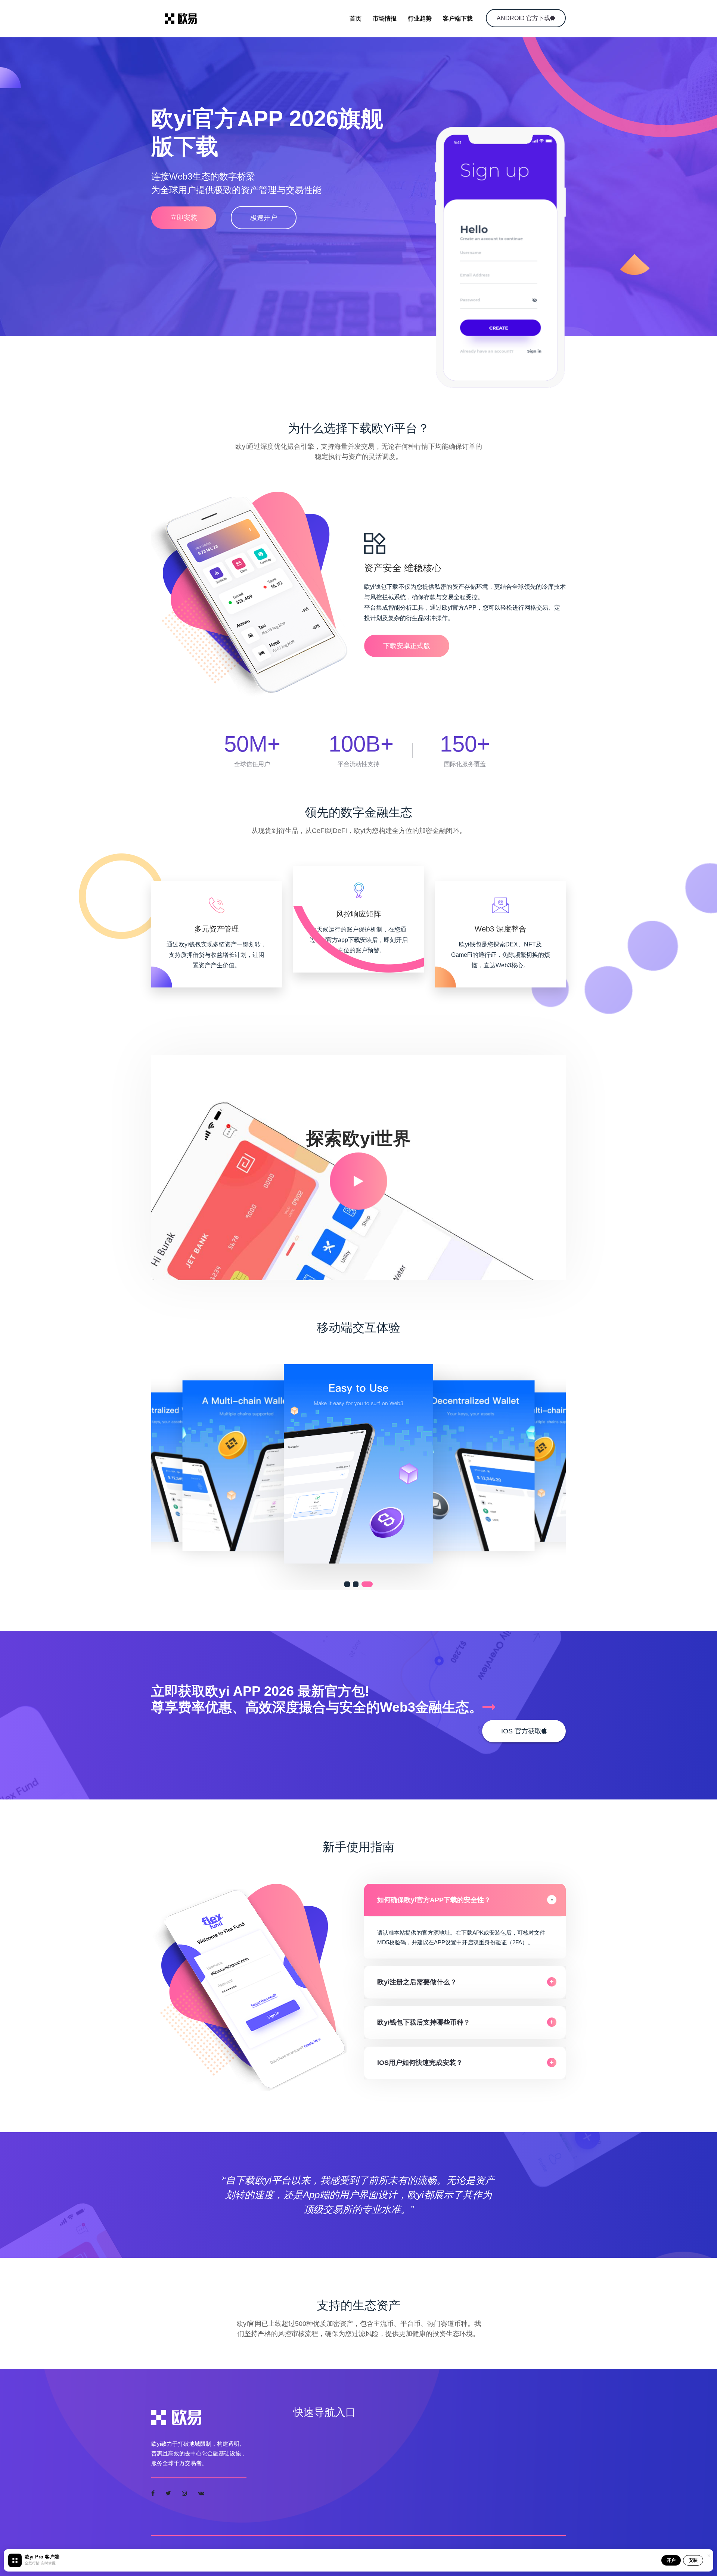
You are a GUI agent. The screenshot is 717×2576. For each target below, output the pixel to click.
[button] (350, 1584)
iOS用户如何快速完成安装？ (420, 2063)
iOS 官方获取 (521, 1731)
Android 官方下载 (523, 18)
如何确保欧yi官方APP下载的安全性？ (434, 1900)
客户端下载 (458, 18)
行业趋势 (420, 18)
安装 (693, 2560)
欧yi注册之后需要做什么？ (417, 1982)
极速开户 (264, 218)
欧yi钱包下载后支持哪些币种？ (424, 2022)
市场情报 (385, 18)
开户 (671, 2560)
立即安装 (184, 218)
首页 (356, 18)
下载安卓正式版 (407, 646)
